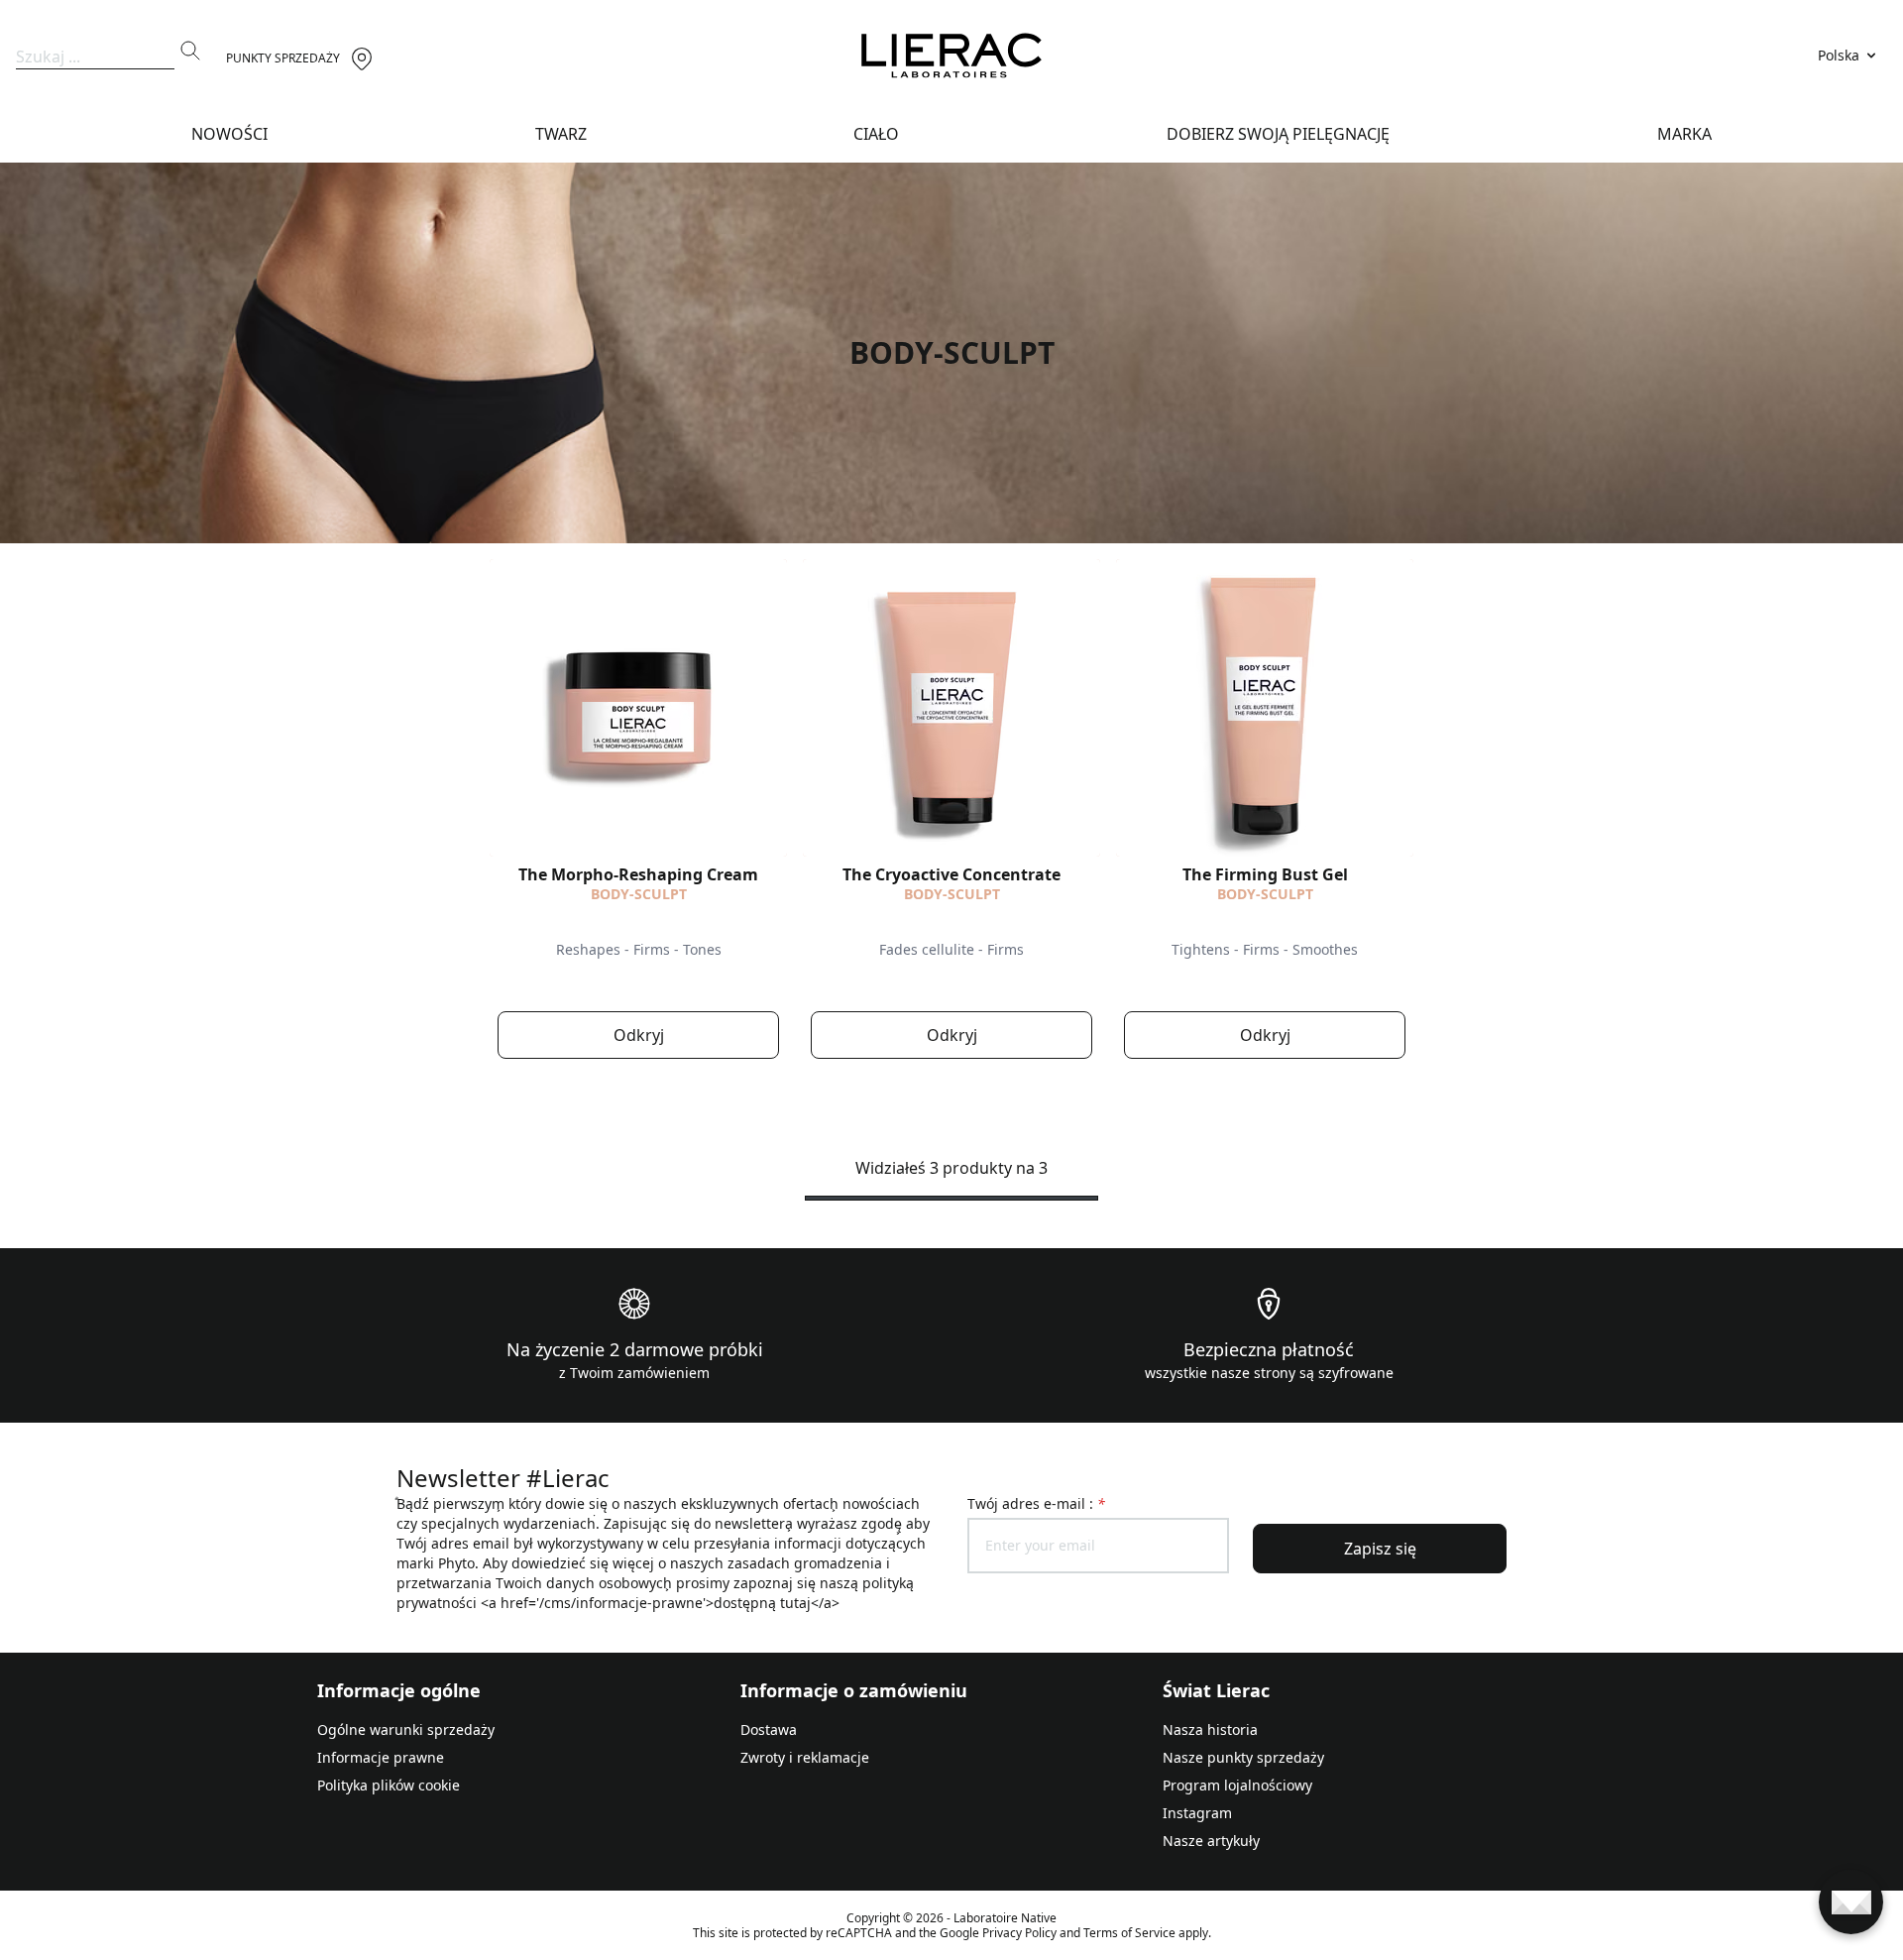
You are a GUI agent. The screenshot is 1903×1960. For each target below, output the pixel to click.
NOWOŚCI (229, 134)
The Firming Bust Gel (1265, 874)
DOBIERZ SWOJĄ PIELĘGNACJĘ (1278, 134)
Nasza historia (1210, 1729)
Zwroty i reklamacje (805, 1757)
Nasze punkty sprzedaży (1243, 1757)
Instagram (1197, 1813)
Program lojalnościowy (1237, 1785)
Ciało (876, 134)
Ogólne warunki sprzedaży (406, 1729)
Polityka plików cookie (389, 1785)
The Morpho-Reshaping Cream (638, 874)
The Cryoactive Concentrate (951, 874)
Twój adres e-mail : (1036, 1503)
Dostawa (769, 1729)
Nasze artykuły (1211, 1841)
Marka (1684, 134)
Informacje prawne (381, 1757)
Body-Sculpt (639, 894)
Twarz (561, 134)
